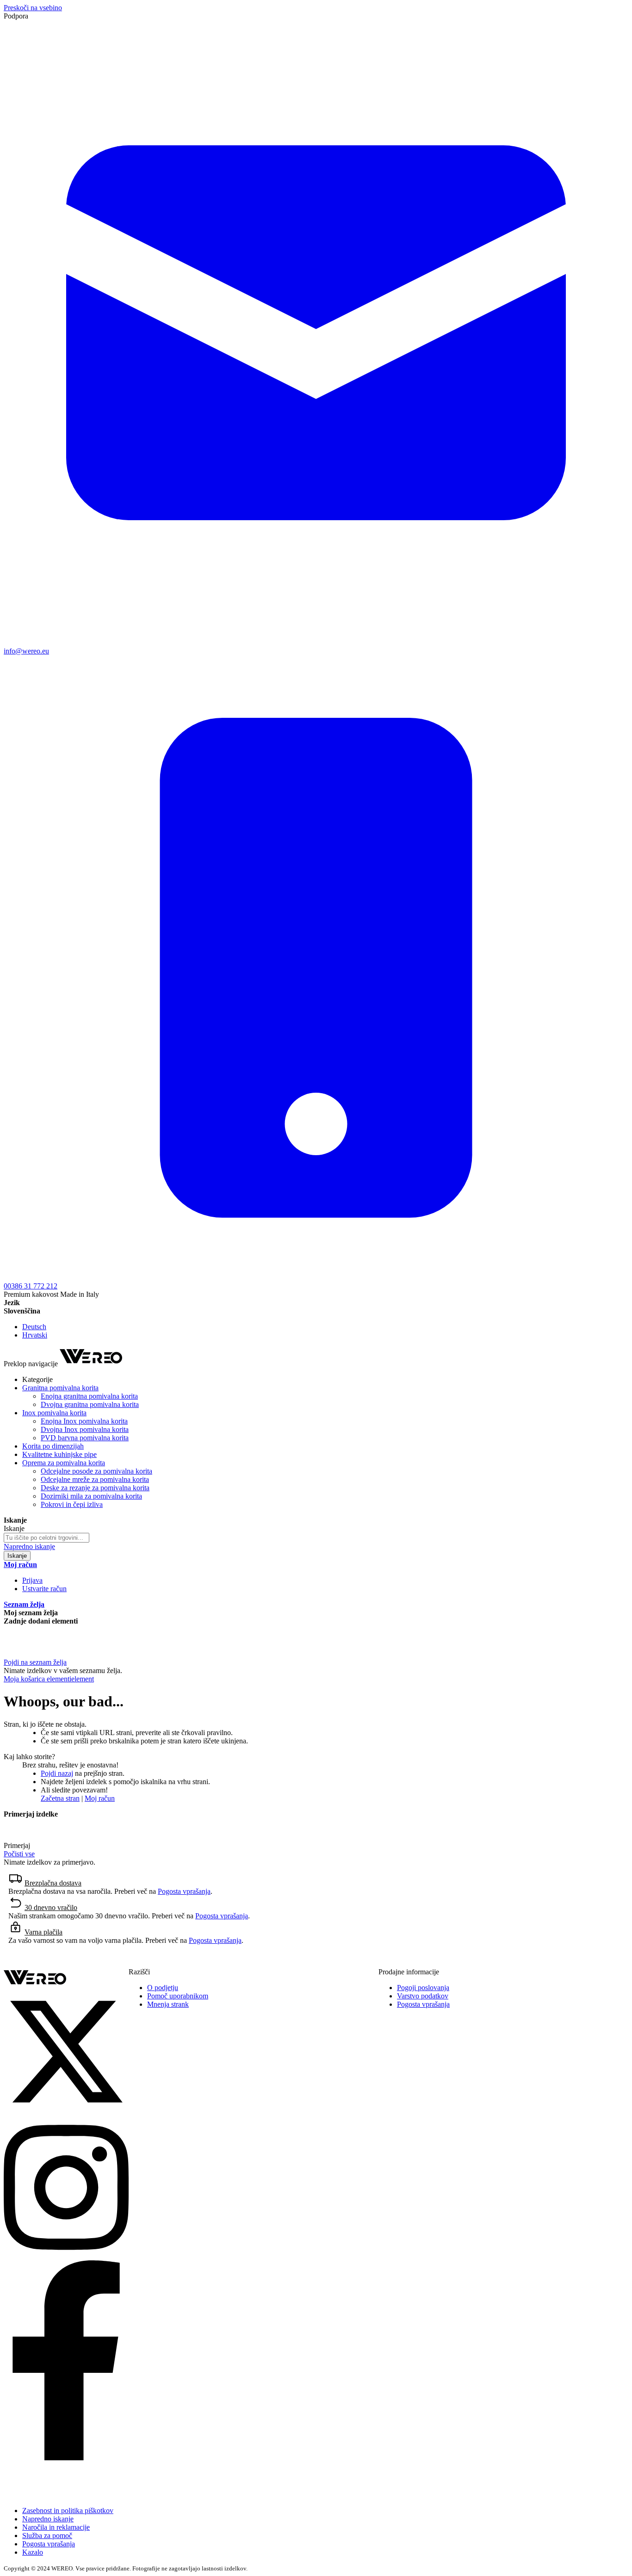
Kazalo (33, 2552)
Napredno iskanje (29, 1546)
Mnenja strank (168, 2004)
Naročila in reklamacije (56, 2527)
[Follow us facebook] (66, 2458)
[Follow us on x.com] (66, 2112)
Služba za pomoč (47, 2536)
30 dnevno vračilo (51, 1907)
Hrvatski (35, 1335)
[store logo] (91, 1364)
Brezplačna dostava (53, 1883)
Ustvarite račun (44, 1589)
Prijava (32, 1580)
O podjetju (163, 1988)
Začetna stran (60, 1798)
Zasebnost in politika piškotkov (68, 2511)
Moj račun (100, 1798)
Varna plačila (43, 1932)
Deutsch (34, 1327)
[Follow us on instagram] (66, 2256)
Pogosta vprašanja (184, 1891)
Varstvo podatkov (423, 1996)
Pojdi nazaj (57, 1773)
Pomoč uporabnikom (178, 1996)
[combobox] (46, 1538)
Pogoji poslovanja (423, 1988)
